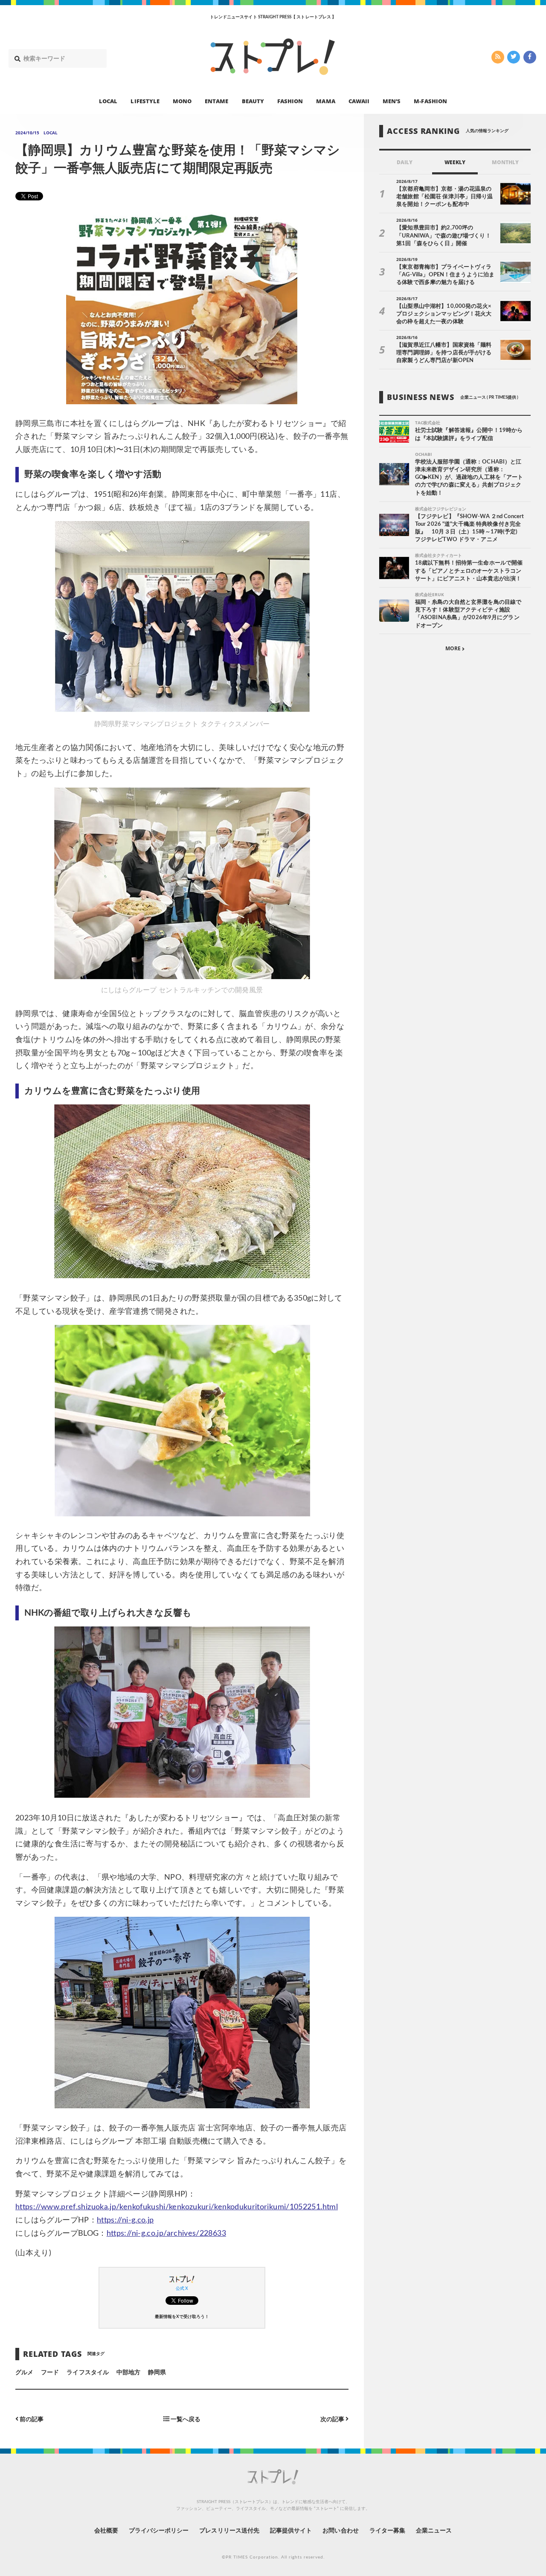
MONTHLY (505, 162)
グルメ (24, 2373)
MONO (182, 101)
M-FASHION (430, 101)
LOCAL (108, 101)
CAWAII (359, 101)
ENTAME (216, 101)
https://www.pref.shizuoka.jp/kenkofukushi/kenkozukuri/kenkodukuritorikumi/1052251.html (177, 2207)
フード (50, 2373)
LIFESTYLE (145, 101)
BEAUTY (253, 101)
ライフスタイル (87, 2373)
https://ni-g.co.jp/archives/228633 (166, 2234)
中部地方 (128, 2373)
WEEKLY (455, 162)
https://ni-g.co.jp (125, 2220)
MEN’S (392, 101)
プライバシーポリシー (159, 2531)
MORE (454, 649)
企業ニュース (434, 2531)
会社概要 (106, 2531)
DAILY (405, 162)
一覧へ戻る (185, 2419)
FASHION (290, 101)
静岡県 (157, 2373)
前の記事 (31, 2419)
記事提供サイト (291, 2531)
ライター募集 (387, 2531)
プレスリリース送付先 (229, 2531)
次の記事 (333, 2419)
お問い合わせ (340, 2531)
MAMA (325, 101)
